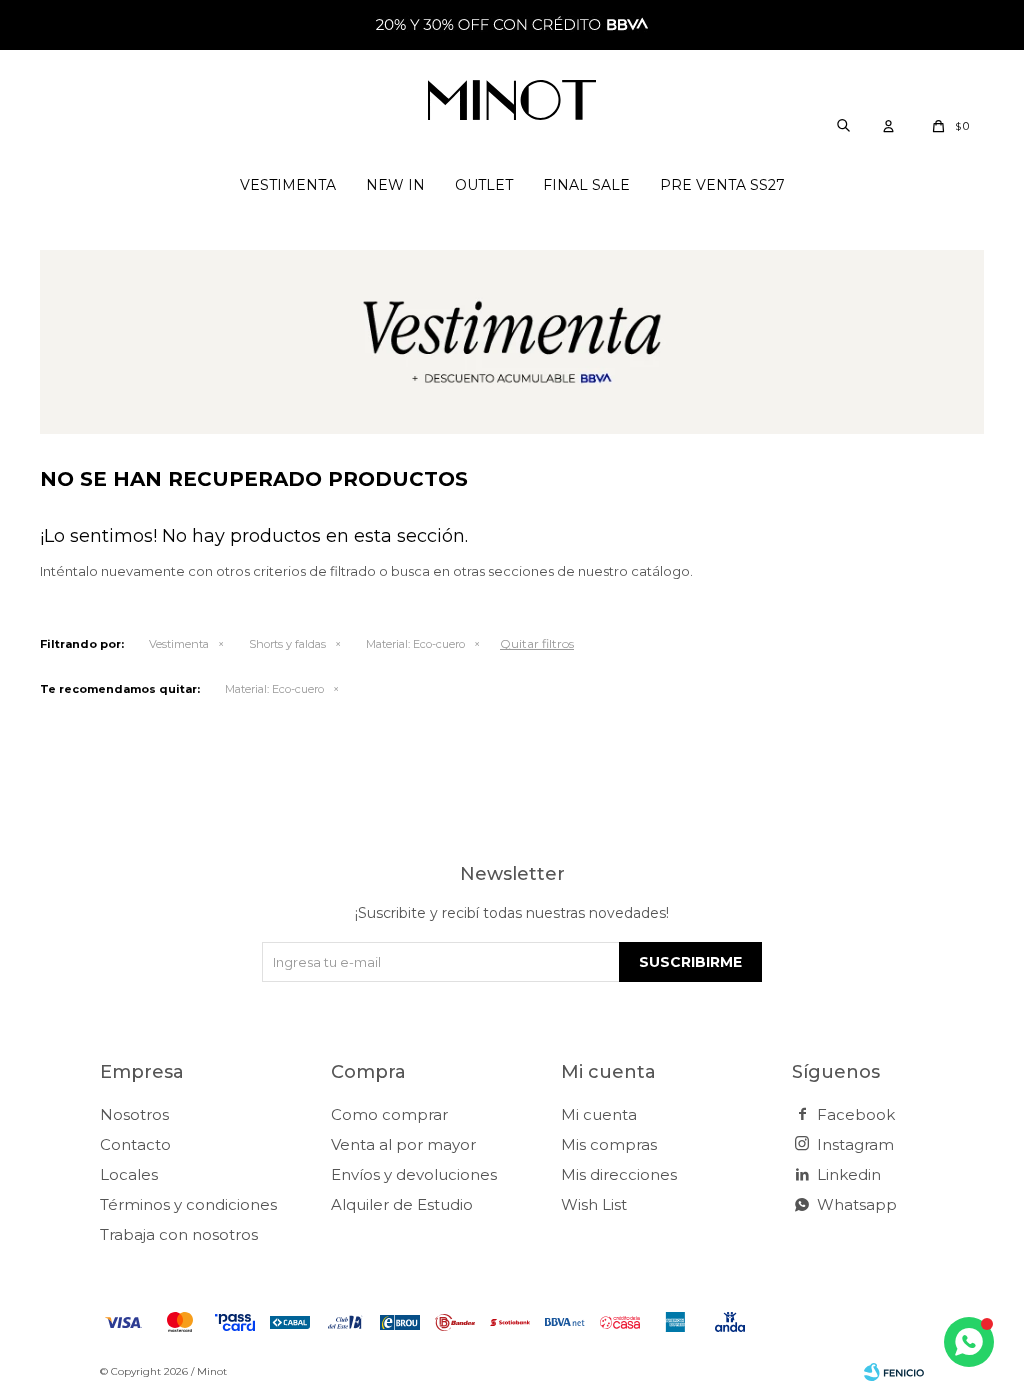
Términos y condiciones (188, 1204)
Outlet (484, 185)
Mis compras (609, 1144)
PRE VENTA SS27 (722, 185)
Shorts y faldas (287, 644)
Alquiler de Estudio (402, 1204)
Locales (129, 1174)
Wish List (594, 1204)
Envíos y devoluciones (414, 1174)
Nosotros (134, 1114)
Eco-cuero (415, 644)
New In (395, 185)
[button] (843, 125)
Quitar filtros (537, 643)
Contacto (135, 1144)
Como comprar (389, 1114)
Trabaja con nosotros (179, 1234)
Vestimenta (288, 185)
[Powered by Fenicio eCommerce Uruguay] (894, 1372)
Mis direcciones (619, 1174)
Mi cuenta (599, 1114)
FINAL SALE (586, 185)
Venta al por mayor (403, 1144)
